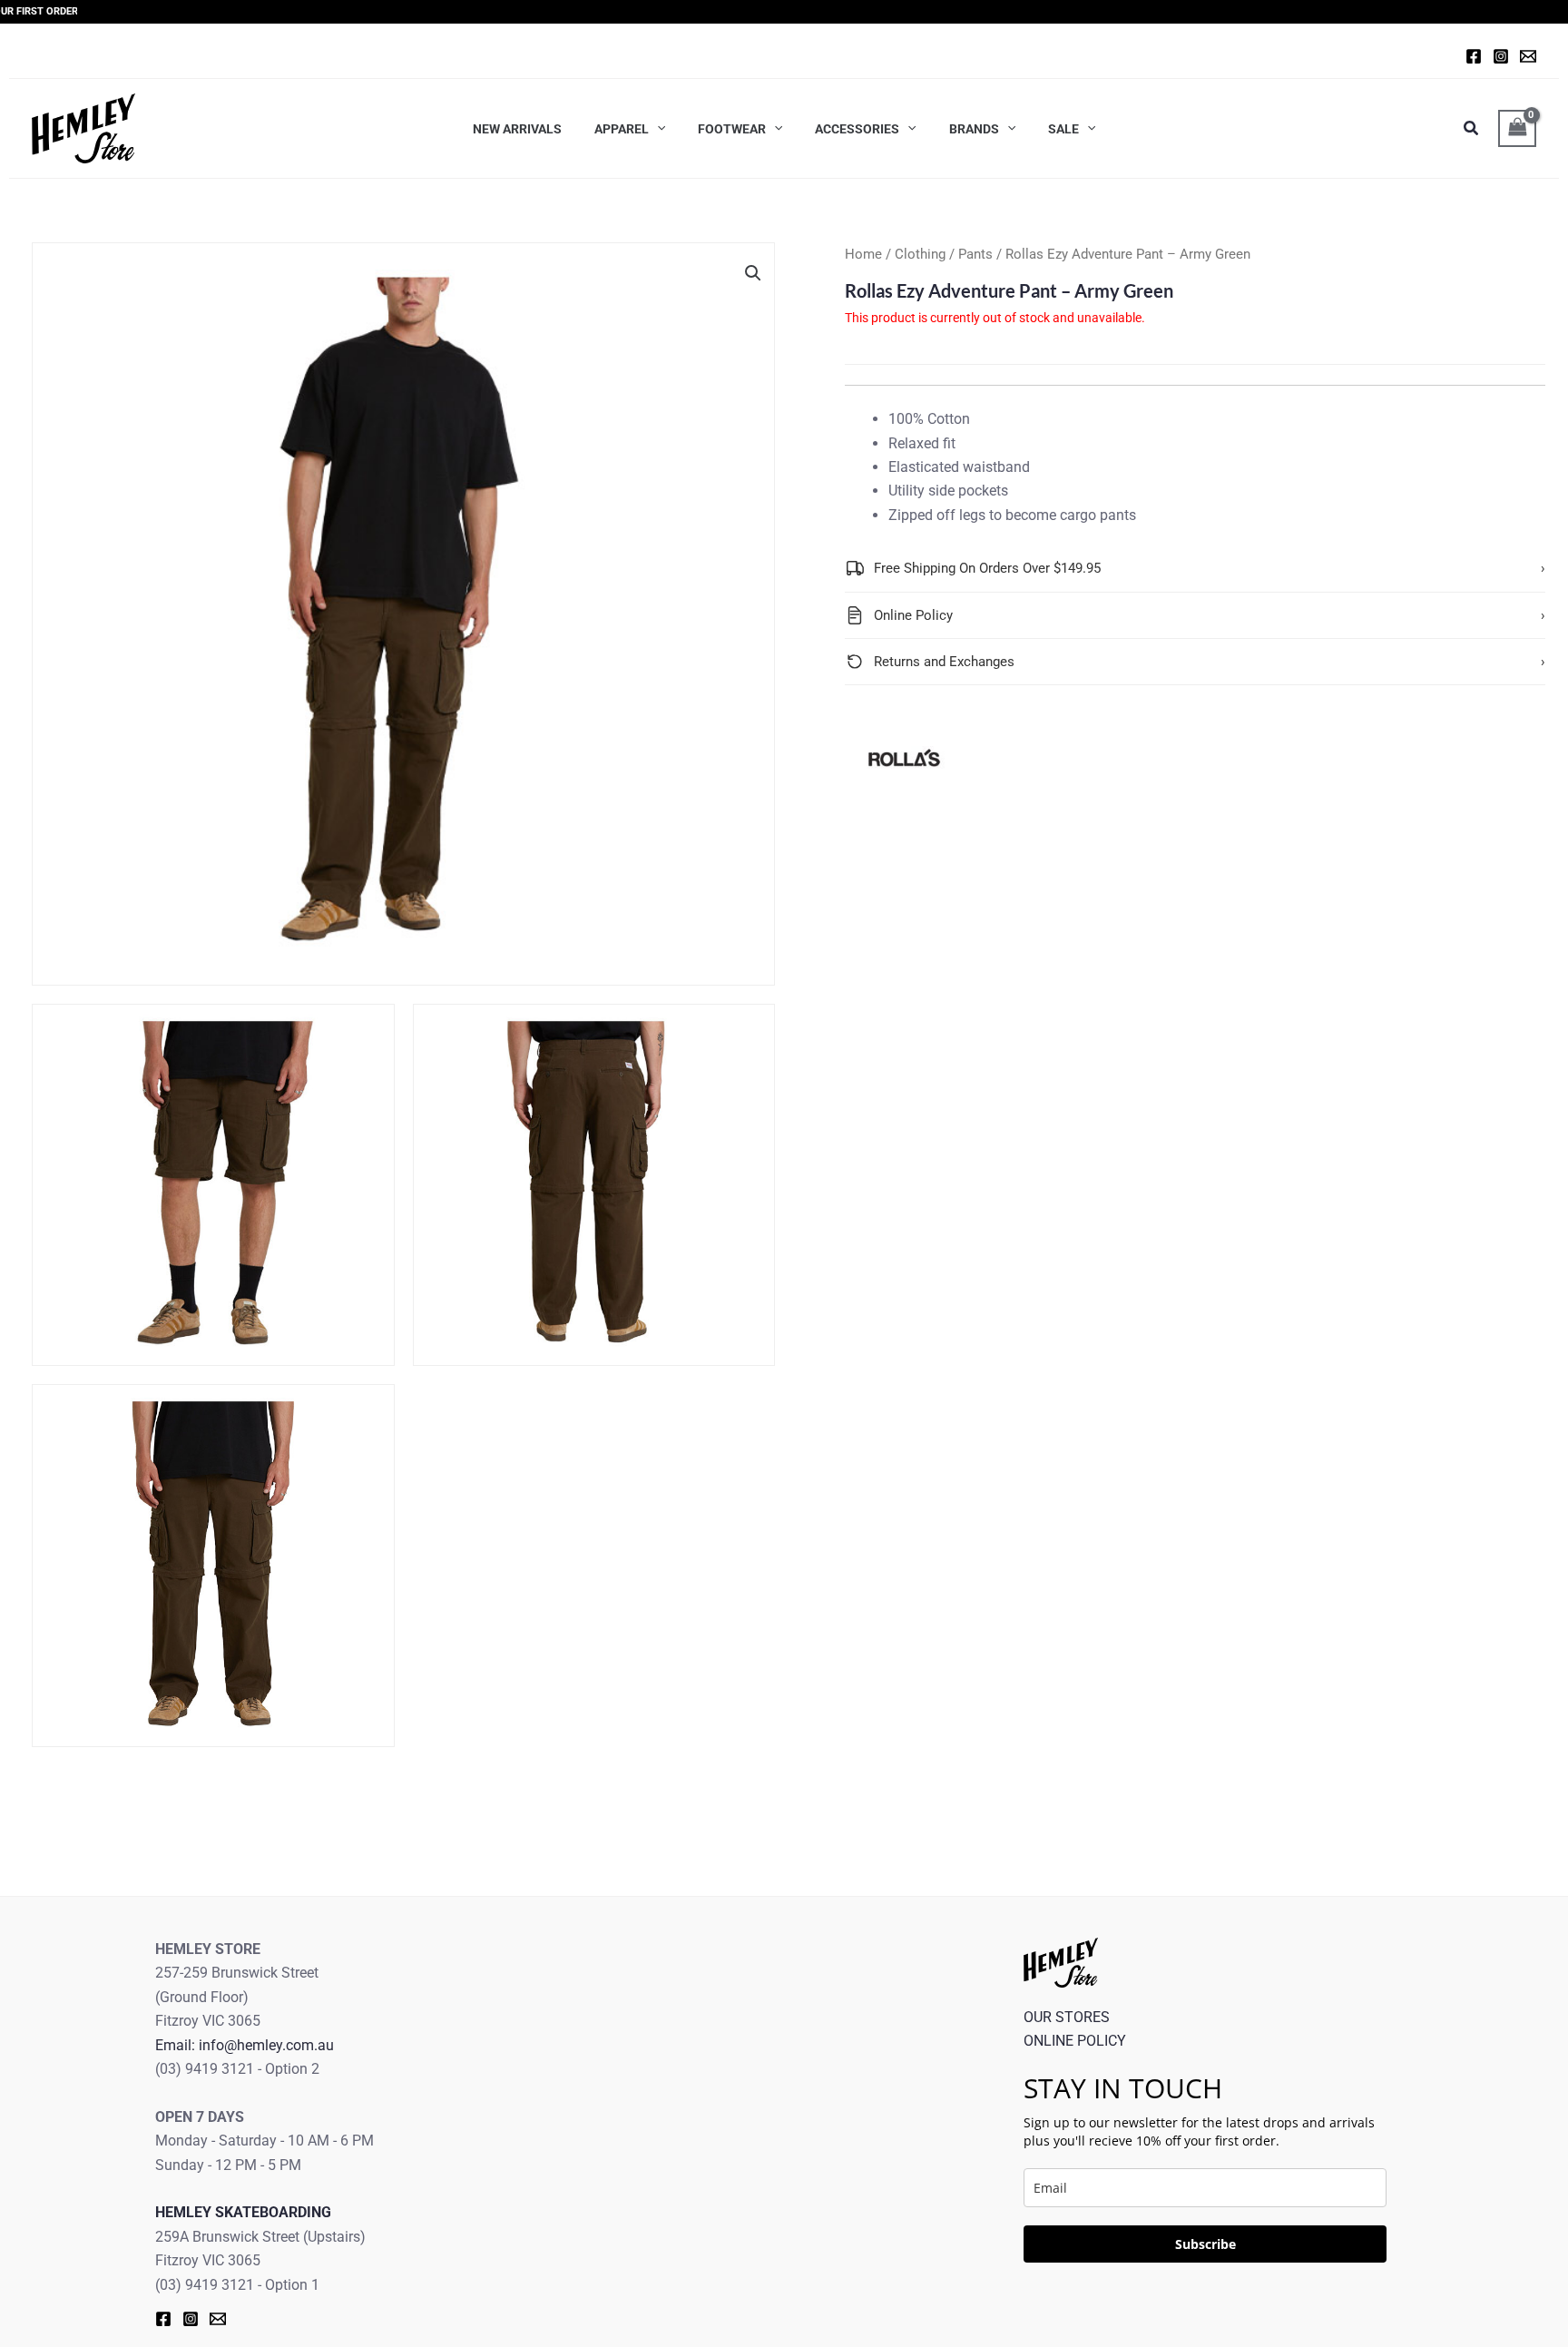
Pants (975, 254)
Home (863, 254)
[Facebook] (1474, 56)
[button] (753, 273)
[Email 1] (1528, 56)
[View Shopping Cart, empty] (1517, 128)
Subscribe (1205, 2244)
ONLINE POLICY (1075, 2041)
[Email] (218, 2319)
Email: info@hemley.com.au (245, 2045)
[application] (657, 128)
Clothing (920, 254)
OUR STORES (1067, 2017)
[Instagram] (1501, 56)
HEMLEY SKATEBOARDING (243, 2212)
